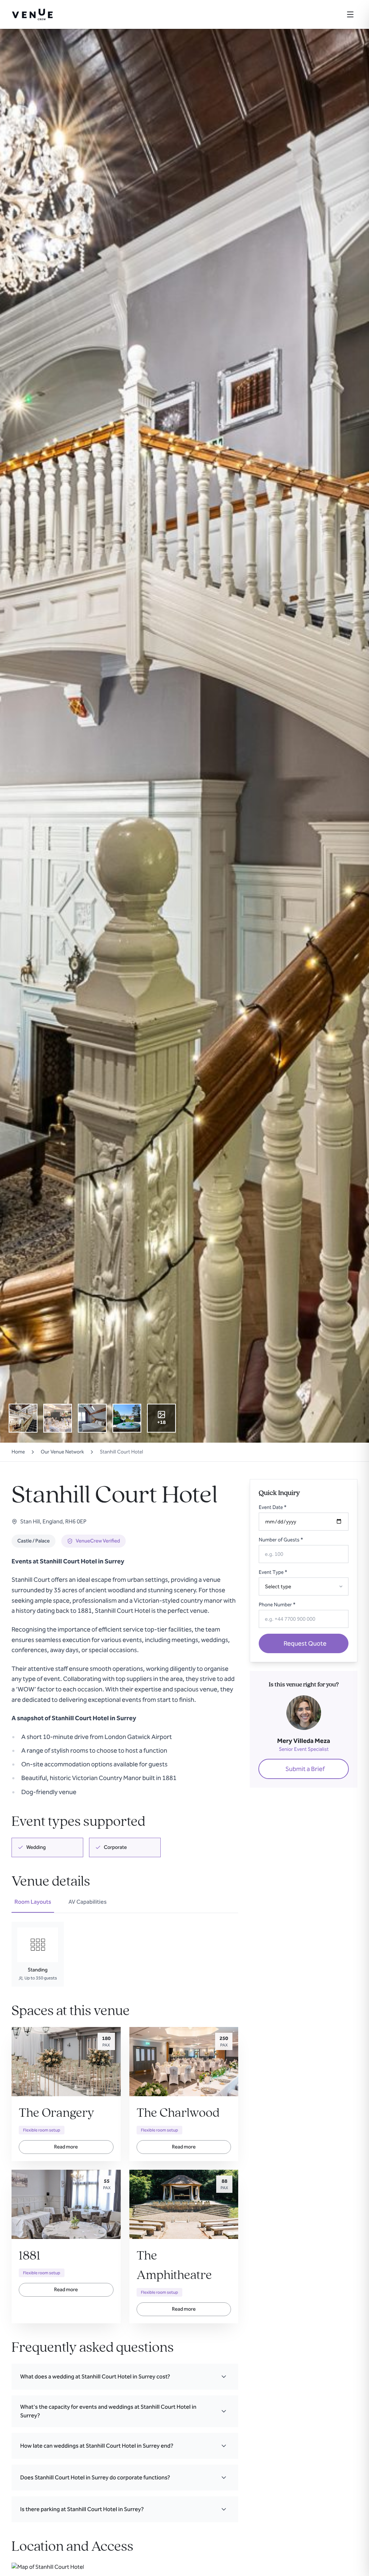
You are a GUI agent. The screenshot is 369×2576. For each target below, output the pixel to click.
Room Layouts (33, 1902)
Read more (66, 2147)
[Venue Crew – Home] (32, 14)
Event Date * (273, 1507)
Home (18, 1452)
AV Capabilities (88, 1902)
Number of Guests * (281, 1540)
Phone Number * (277, 1605)
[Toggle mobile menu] (350, 14)
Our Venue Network (62, 1452)
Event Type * (273, 1572)
